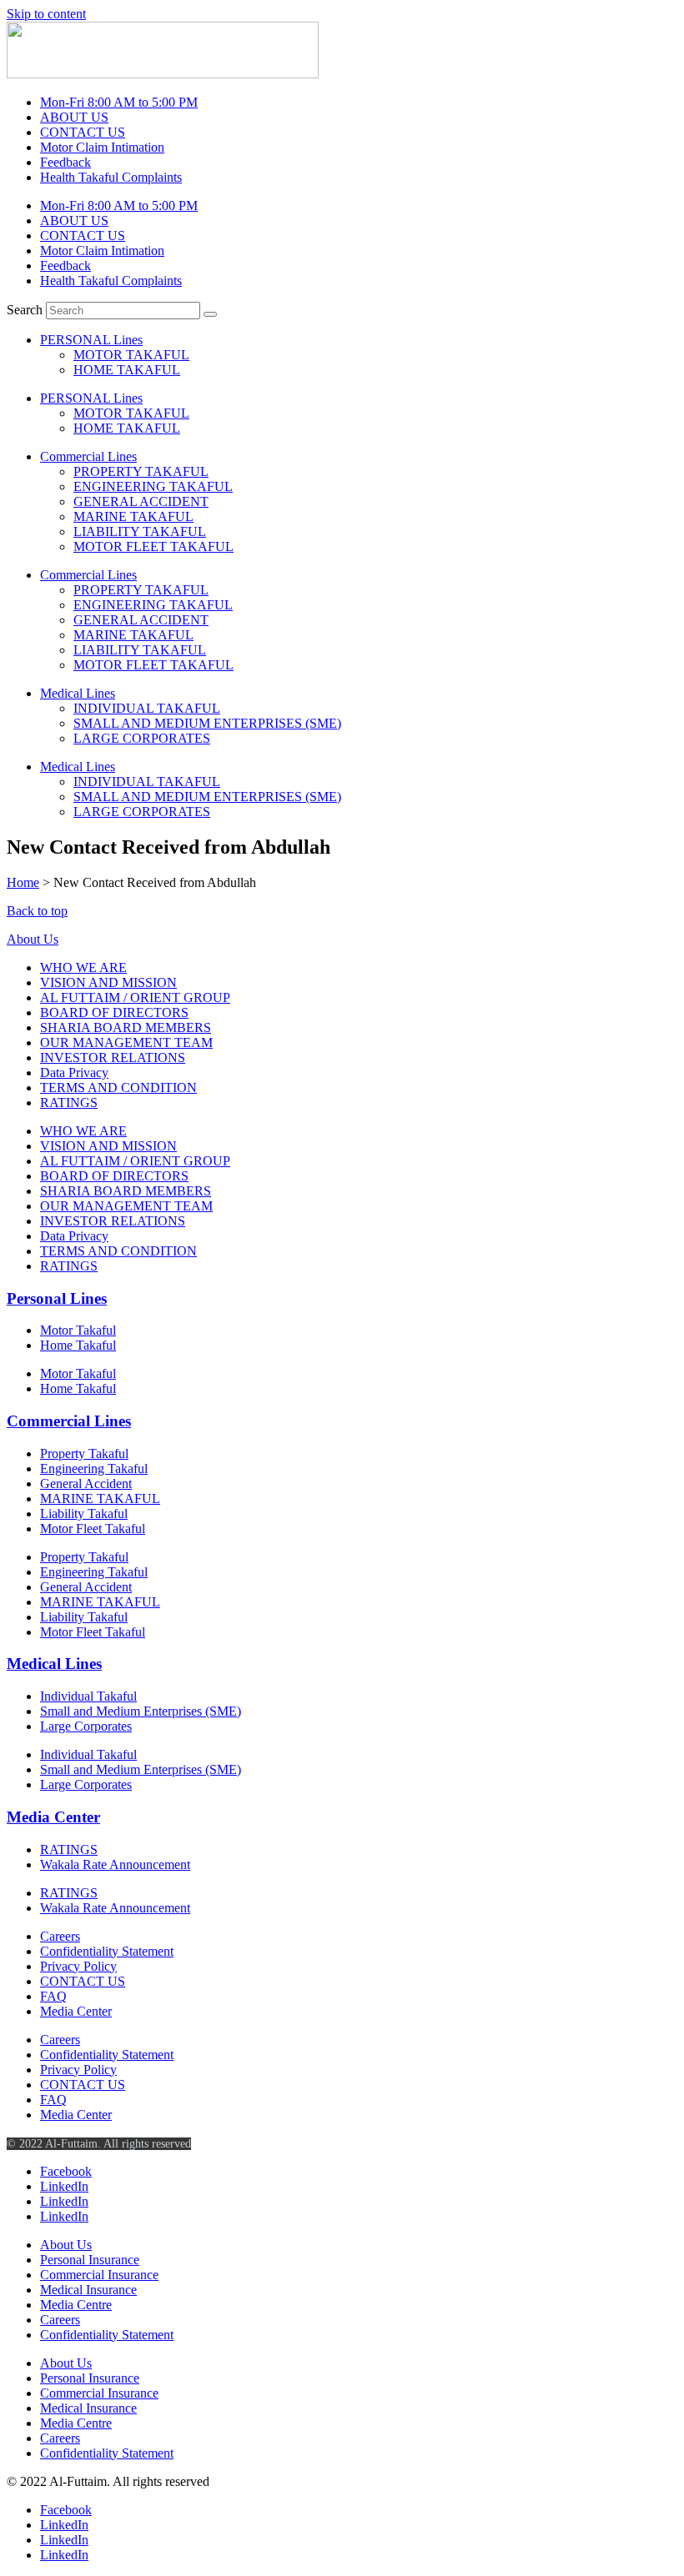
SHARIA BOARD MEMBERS (126, 1027)
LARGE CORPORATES (142, 738)
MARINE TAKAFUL (133, 516)
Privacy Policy (78, 1966)
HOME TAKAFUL (127, 370)
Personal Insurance (90, 2260)
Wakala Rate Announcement (115, 1864)
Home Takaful (78, 1345)
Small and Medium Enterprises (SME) (141, 1711)
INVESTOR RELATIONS (113, 1057)
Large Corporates (86, 1726)
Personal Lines (57, 1298)
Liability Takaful (84, 1514)
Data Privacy (74, 1072)
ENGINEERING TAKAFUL (153, 486)
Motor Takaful (78, 1330)
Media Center (53, 1817)
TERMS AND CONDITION (118, 1088)
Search (25, 310)
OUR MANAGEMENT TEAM (126, 1042)
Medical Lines (78, 693)
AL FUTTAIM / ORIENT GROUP (135, 997)
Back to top (37, 911)
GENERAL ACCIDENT (141, 501)
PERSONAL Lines (91, 340)
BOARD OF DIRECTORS (114, 1012)
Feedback (65, 162)
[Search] (210, 314)
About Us (33, 939)
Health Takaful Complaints (111, 177)
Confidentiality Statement (107, 1951)
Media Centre (76, 2305)
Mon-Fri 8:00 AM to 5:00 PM (119, 102)
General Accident (86, 1483)
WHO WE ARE (83, 967)
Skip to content (46, 14)
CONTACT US (83, 132)
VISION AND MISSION (108, 982)
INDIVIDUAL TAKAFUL (147, 708)
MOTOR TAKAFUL (131, 355)
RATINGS (69, 1103)
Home (23, 882)
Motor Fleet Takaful (93, 1529)
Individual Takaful (88, 1696)
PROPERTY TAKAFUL (141, 471)
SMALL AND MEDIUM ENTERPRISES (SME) (207, 723)
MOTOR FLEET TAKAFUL (153, 546)
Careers (60, 1936)
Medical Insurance (88, 2290)
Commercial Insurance (99, 2275)
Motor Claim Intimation (102, 147)
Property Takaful (84, 1453)
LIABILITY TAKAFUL (140, 531)
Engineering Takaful (94, 1468)
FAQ (53, 1996)
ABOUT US (74, 117)
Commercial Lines (88, 456)
